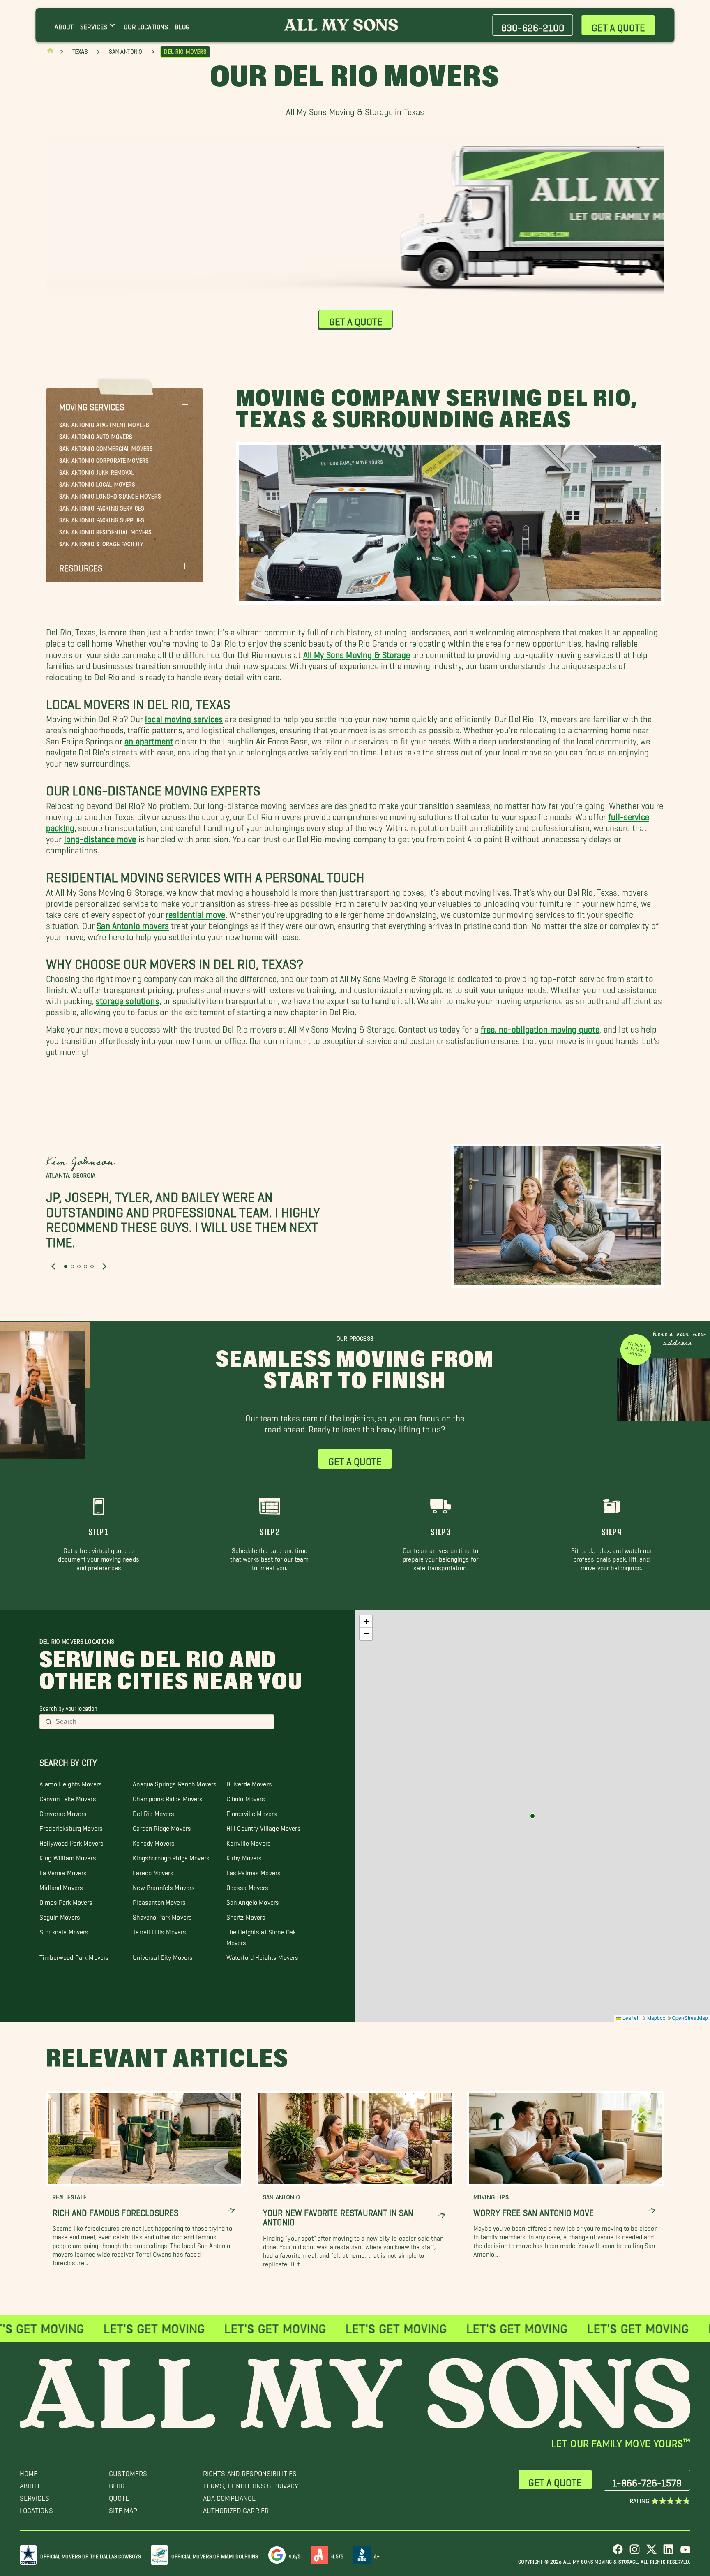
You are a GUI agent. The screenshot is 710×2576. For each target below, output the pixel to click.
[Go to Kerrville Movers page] (532, 1816)
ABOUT (30, 2484)
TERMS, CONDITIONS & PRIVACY (251, 2484)
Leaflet (630, 2018)
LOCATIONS (36, 2508)
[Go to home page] (50, 52)
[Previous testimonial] (53, 1267)
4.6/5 (295, 2555)
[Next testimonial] (104, 1267)
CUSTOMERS (128, 2471)
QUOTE (119, 2496)
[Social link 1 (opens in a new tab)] (618, 2552)
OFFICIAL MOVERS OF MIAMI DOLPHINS (215, 2555)
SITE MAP (123, 2508)
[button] (124, 405)
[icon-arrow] (231, 2210)
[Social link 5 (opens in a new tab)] (685, 2552)
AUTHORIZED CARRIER (236, 2508)
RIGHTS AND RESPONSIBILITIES (250, 2471)
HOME (29, 2471)
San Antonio (126, 52)
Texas (80, 52)
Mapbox (656, 2018)
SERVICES (35, 2496)
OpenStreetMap (690, 2018)
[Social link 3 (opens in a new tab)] (651, 2552)
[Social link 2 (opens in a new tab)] (635, 2552)
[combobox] (162, 1722)
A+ (377, 2555)
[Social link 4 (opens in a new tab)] (668, 2552)
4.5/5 (337, 2555)
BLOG (117, 2484)
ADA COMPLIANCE (229, 2496)
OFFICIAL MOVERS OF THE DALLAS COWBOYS (91, 2555)
